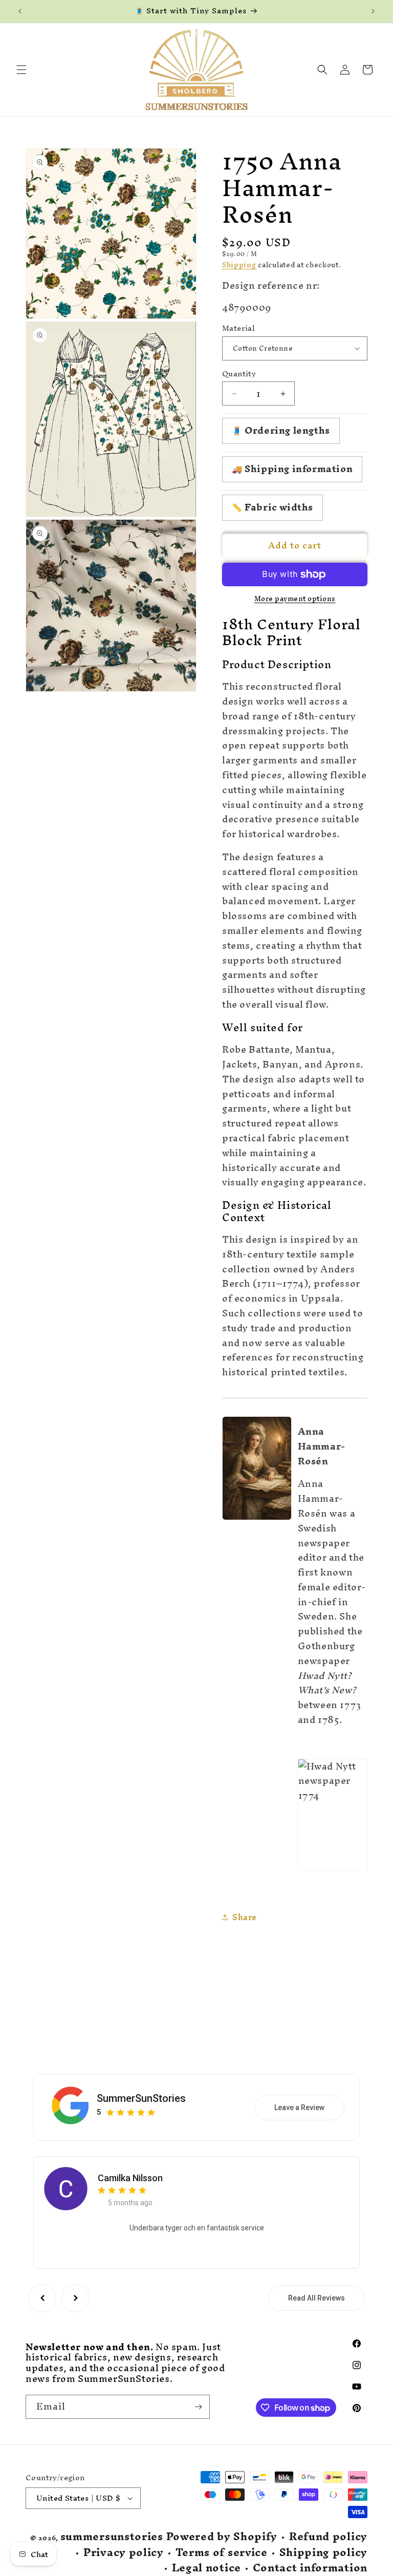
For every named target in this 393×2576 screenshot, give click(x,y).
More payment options (295, 599)
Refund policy (328, 2537)
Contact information (310, 2568)
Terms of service (222, 2553)
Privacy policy (124, 2553)
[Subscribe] (198, 2407)
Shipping (239, 265)
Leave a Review (299, 2107)
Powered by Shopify (222, 2536)
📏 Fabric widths (272, 507)
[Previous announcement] (20, 11)
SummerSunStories (141, 2098)
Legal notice (206, 2568)
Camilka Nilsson (130, 2178)
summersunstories (112, 2536)
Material (238, 328)
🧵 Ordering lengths (281, 430)
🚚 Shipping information (292, 469)
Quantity (239, 374)
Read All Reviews (316, 2298)
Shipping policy (324, 2553)
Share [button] (245, 1917)
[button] (21, 70)
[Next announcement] (373, 11)
